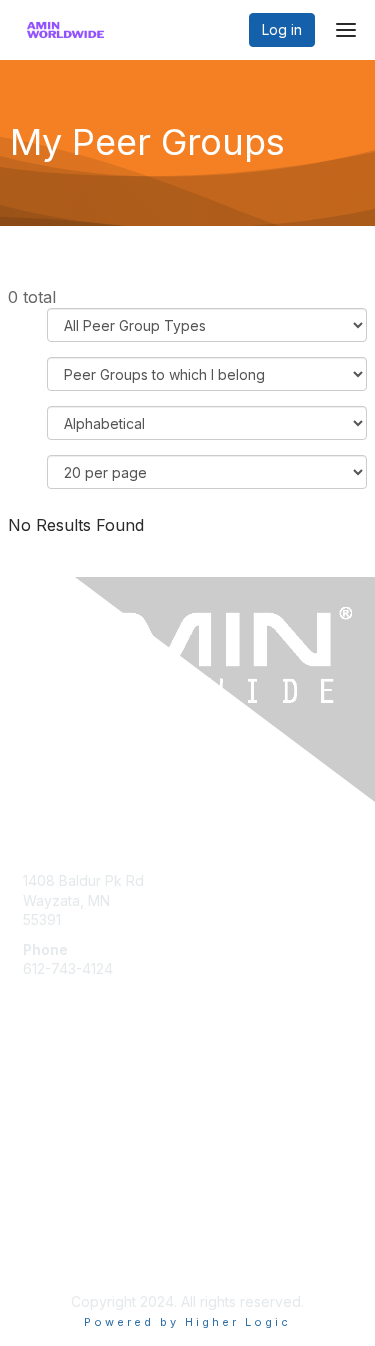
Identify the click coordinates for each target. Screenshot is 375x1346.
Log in (282, 29)
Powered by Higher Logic (187, 1322)
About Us (53, 1232)
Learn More (61, 1100)
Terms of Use (67, 1251)
